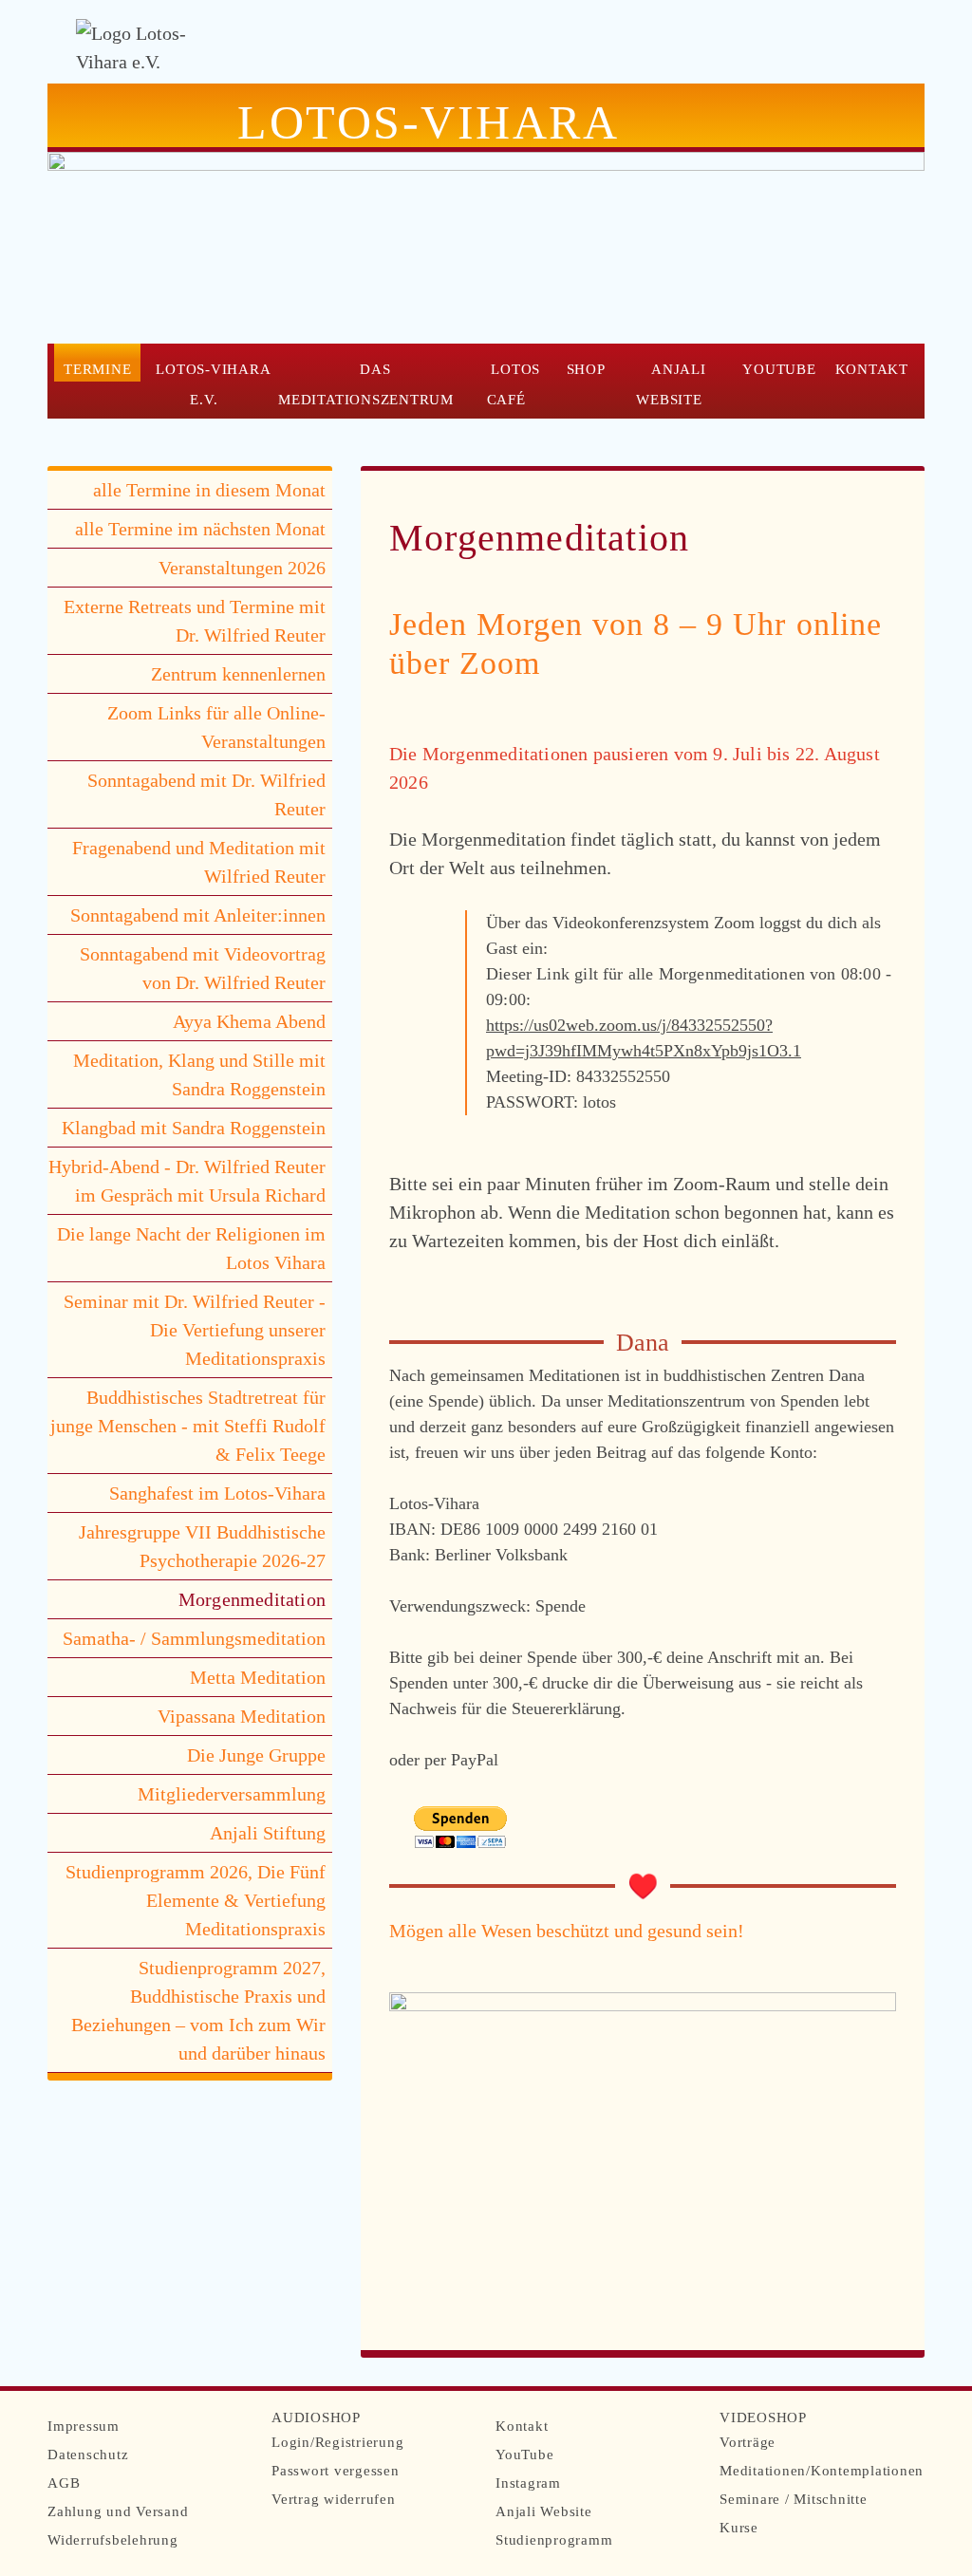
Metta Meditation (258, 1677)
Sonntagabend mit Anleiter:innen (198, 915)
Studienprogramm (554, 2540)
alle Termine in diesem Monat (209, 490)
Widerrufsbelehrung (113, 2540)
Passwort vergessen (336, 2471)
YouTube (779, 369)
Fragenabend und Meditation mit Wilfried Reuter (199, 862)
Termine (97, 369)
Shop (586, 369)
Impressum (84, 2426)
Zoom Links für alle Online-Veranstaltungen (216, 727)
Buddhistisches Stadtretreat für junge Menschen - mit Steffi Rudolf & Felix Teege (188, 1426)
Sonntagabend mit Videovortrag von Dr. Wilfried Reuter (203, 968)
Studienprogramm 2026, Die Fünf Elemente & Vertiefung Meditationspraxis (196, 1900)
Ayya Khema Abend (249, 1021)
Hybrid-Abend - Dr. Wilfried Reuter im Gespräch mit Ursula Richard (187, 1181)
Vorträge (748, 2442)
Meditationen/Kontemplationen (822, 2471)
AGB (64, 2483)
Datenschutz (88, 2455)
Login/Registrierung (337, 2442)
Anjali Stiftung (268, 1833)
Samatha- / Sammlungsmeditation (194, 1638)
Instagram (528, 2483)
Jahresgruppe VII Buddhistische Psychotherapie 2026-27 (202, 1546)
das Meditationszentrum (366, 384)
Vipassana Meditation (242, 1716)
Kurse (739, 2528)
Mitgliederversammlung (232, 1794)
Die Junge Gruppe (256, 1755)
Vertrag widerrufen (334, 2499)
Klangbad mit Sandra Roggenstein (194, 1128)
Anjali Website (671, 384)
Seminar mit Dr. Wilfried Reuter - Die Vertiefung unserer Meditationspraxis (195, 1330)
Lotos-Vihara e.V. (213, 384)
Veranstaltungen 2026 (242, 568)
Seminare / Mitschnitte (794, 2499)
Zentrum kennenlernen (238, 674)
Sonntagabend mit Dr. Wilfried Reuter (206, 794)
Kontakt (872, 369)
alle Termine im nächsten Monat (200, 529)
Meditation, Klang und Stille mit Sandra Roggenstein (199, 1074)
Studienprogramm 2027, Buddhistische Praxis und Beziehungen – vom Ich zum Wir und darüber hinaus (198, 2010)
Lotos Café (514, 384)
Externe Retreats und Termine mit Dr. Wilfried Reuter (195, 621)
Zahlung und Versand (118, 2511)
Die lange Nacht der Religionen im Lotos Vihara (191, 1248)
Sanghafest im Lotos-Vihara (217, 1493)
